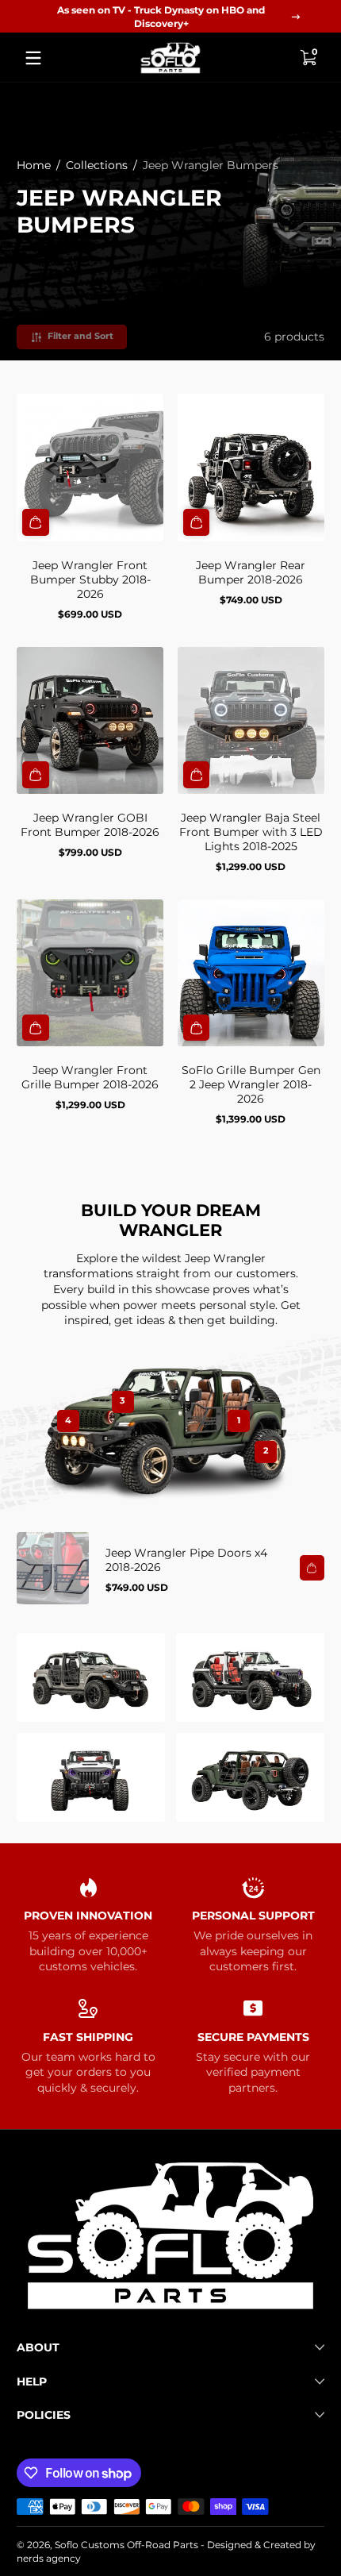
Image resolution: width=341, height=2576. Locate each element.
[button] (308, 58)
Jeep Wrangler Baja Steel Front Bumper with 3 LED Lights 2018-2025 (251, 832)
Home (34, 165)
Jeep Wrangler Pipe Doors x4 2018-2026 (186, 1560)
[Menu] (33, 58)
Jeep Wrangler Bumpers (211, 165)
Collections (97, 165)
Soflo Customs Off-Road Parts (126, 2545)
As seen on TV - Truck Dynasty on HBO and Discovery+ (161, 17)
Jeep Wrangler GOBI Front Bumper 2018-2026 (90, 825)
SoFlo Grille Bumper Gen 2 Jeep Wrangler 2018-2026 (251, 1084)
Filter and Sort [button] (80, 336)
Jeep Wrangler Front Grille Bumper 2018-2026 (90, 1077)
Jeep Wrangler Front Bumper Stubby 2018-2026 (90, 580)
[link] (91, 1677)
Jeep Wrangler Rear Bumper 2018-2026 (251, 572)
